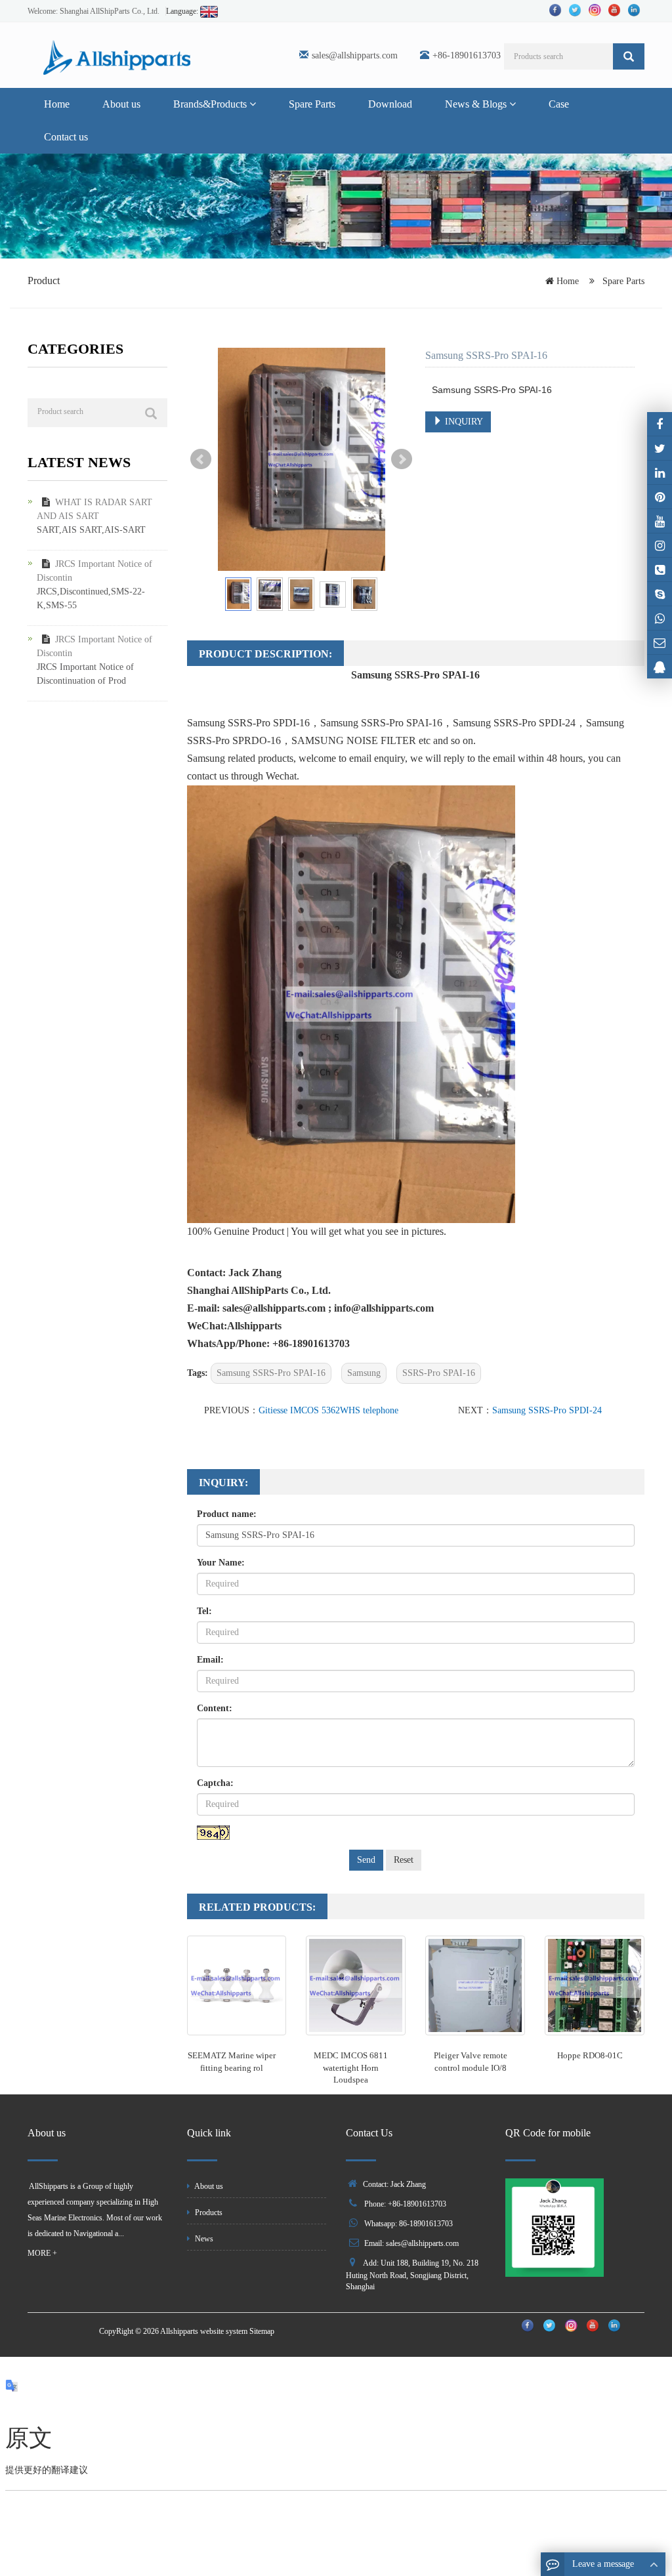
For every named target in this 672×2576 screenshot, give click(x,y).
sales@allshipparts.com (355, 55)
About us (121, 104)
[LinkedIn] (660, 472)
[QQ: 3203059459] (660, 667)
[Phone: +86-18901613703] (660, 570)
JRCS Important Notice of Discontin (94, 571)
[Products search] (629, 56)
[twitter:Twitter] (660, 448)
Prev (201, 459)
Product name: (227, 1514)
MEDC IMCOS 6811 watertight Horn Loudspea (351, 2067)
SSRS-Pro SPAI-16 (439, 1373)
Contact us (66, 137)
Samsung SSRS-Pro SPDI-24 (547, 1410)
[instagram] (660, 521)
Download (390, 104)
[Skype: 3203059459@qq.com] (660, 594)
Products (208, 2212)
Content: (215, 1708)
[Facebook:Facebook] (660, 424)
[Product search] (151, 413)
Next (402, 459)
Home (57, 104)
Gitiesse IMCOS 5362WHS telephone (328, 1410)
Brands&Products (211, 104)
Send (366, 1860)
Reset (404, 1860)
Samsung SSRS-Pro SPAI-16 (271, 1373)
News (203, 2239)
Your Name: (221, 1563)
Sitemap (262, 2331)
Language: (183, 11)
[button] (253, 104)
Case (559, 104)
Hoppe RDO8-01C (590, 2055)
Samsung (364, 1373)
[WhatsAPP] (660, 618)
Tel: (204, 1611)
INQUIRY (463, 422)
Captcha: (215, 1783)
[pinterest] (660, 497)
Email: (210, 1660)
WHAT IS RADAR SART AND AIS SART (94, 509)
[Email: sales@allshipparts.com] (660, 642)
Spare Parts (312, 104)
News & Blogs (477, 104)
